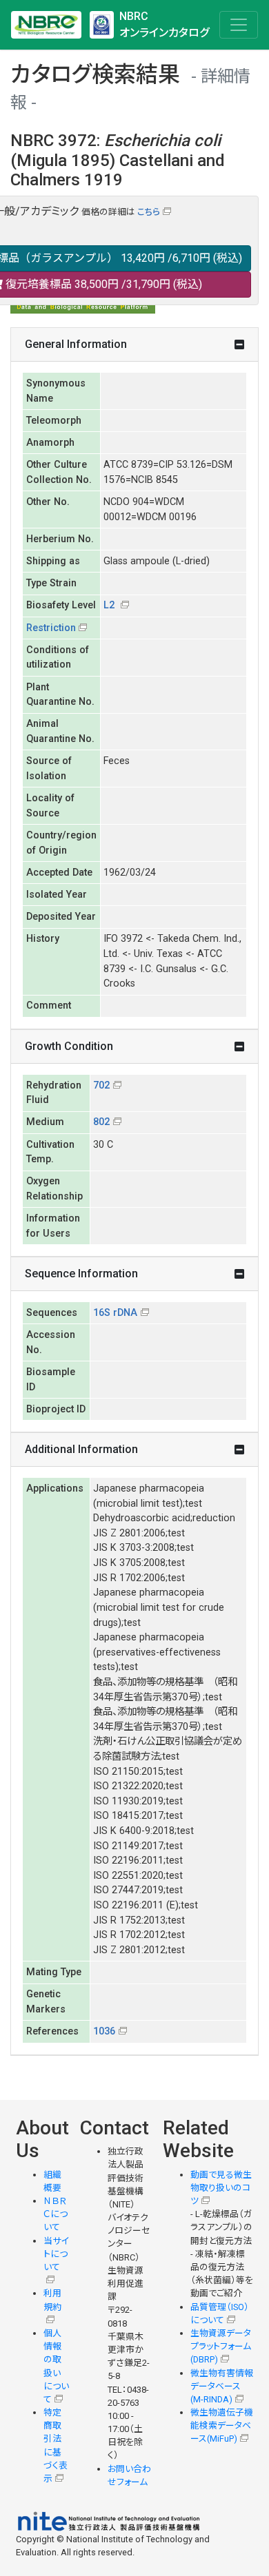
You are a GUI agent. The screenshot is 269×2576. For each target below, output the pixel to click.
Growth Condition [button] (69, 1046)
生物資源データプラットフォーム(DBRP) (221, 2346)
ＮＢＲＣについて (56, 2214)
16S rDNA (115, 1313)
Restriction (51, 628)
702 (101, 1085)
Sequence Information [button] (81, 1274)
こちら (149, 212)
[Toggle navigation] (239, 25)
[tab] (134, 345)
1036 (104, 2031)
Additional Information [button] (81, 1449)
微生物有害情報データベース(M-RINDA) (222, 2386)
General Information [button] (76, 344)
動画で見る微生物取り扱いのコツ (221, 2188)
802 (101, 1122)
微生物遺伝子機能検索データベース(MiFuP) (222, 2425)
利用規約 (52, 2300)
